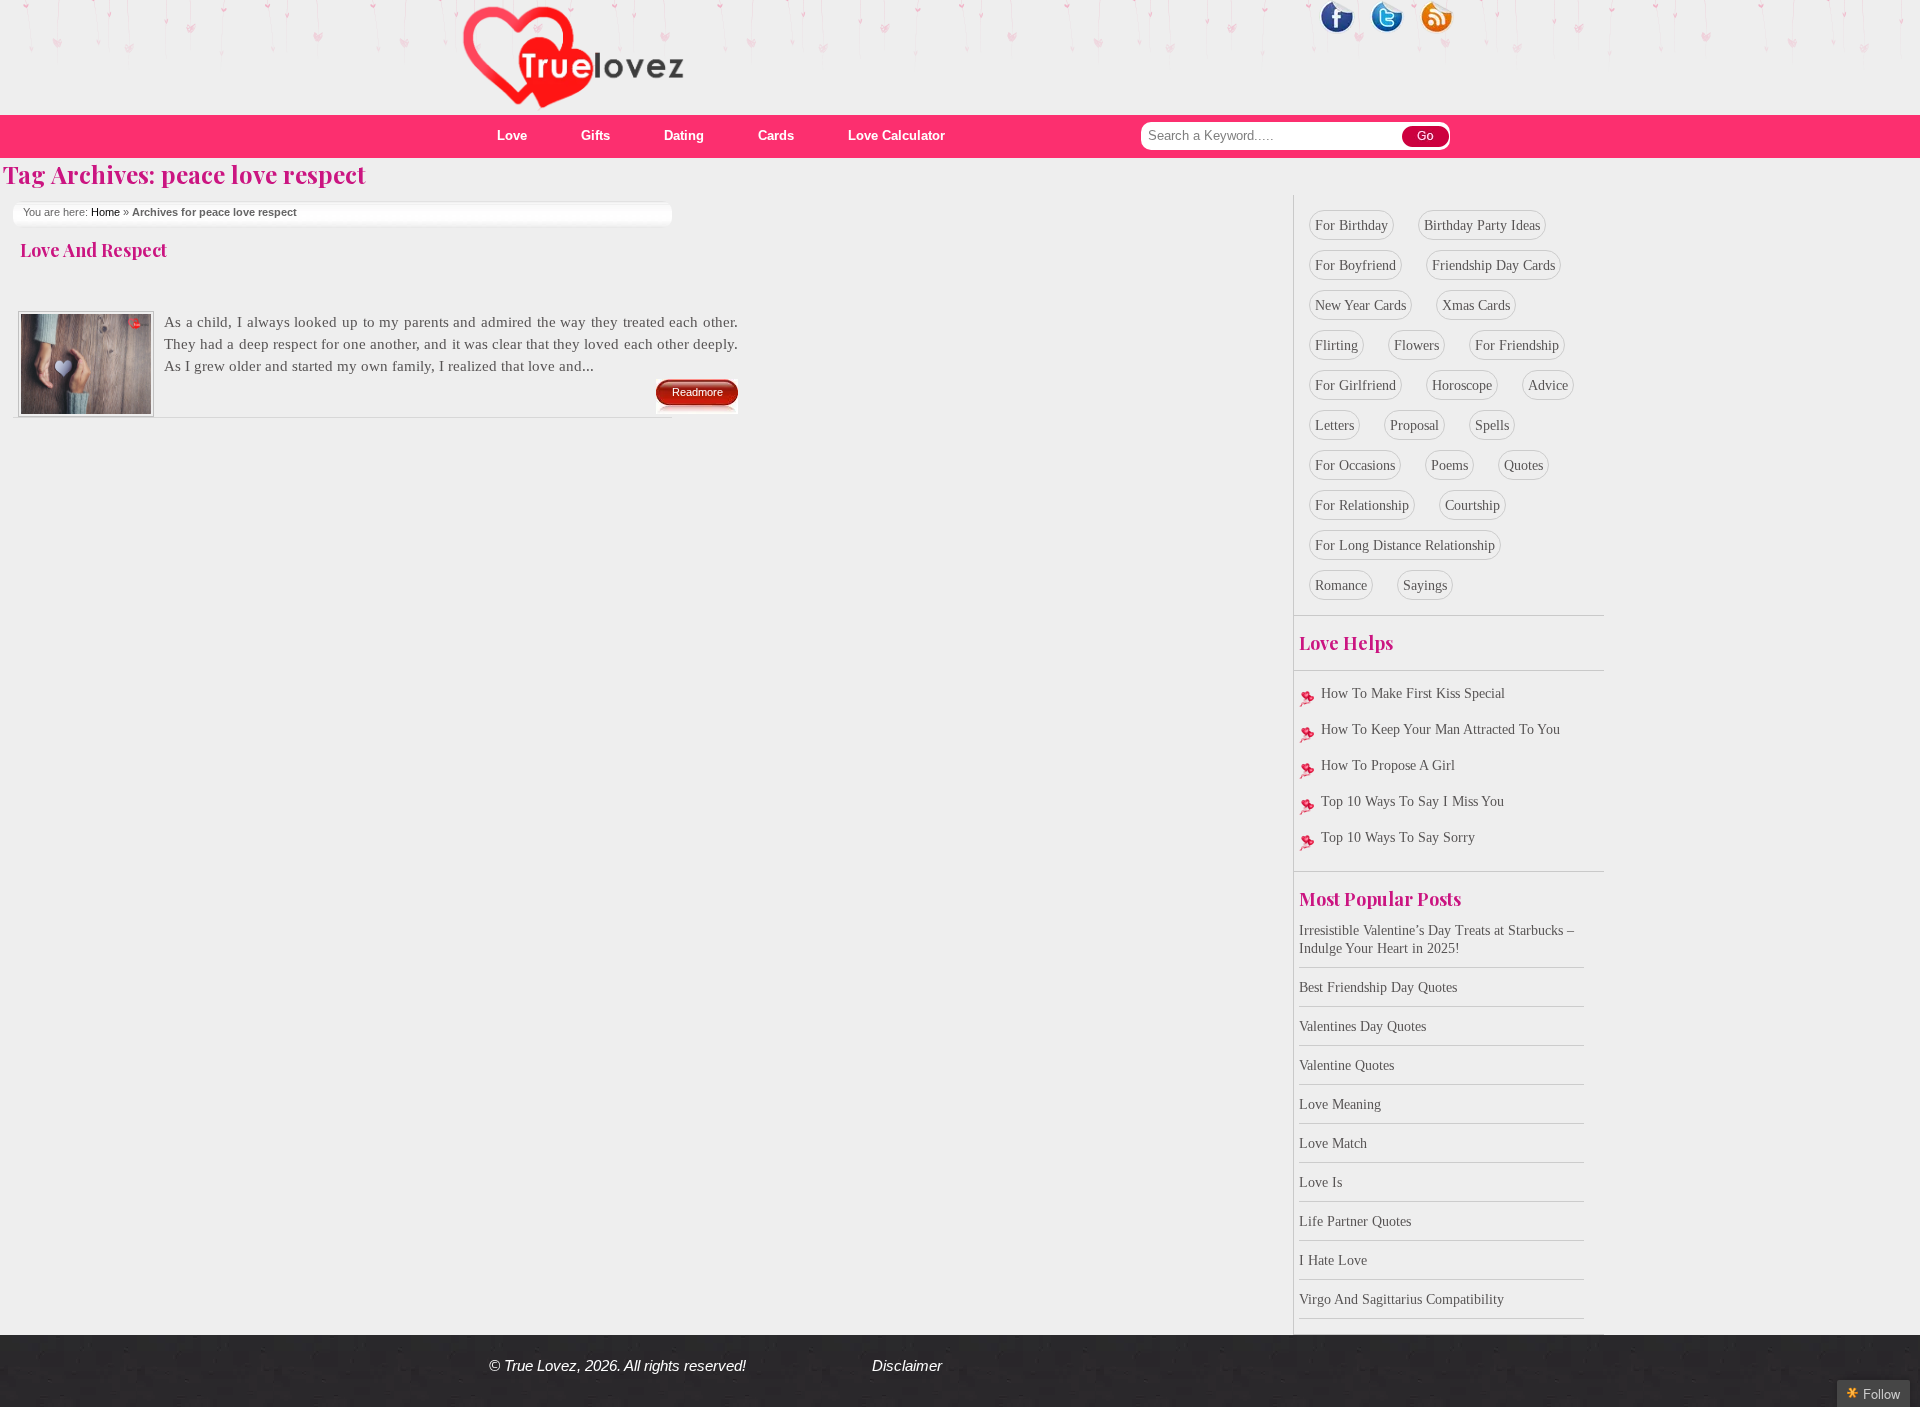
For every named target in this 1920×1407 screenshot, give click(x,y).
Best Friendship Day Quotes (1378, 987)
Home (105, 212)
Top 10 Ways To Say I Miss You (1412, 801)
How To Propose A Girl (1388, 765)
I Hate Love (1333, 1260)
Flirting (1336, 345)
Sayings (1425, 585)
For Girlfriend (1355, 385)
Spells (1492, 425)
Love (512, 135)
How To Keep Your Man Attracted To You (1440, 729)
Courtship (1472, 505)
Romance (1341, 585)
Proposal (1414, 425)
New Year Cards (1360, 305)
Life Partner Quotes (1355, 1221)
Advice (1548, 385)
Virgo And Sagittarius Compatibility (1401, 1299)
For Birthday (1351, 225)
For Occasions (1355, 465)
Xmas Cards (1476, 305)
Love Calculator (896, 135)
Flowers (1416, 345)
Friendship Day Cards (1493, 265)
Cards (776, 135)
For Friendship (1517, 345)
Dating (684, 135)
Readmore (697, 392)
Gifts (595, 135)
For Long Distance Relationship (1405, 545)
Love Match (1333, 1143)
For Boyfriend (1355, 265)
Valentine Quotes (1346, 1065)
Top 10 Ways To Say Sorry (1398, 837)
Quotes (1523, 465)
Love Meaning (1340, 1104)
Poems (1449, 465)
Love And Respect (93, 250)
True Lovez (540, 1365)
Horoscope (1462, 385)
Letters (1334, 425)
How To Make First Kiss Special (1413, 693)
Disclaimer (907, 1365)
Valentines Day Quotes (1362, 1026)
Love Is (1320, 1182)
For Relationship (1362, 505)
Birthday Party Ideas (1482, 225)
